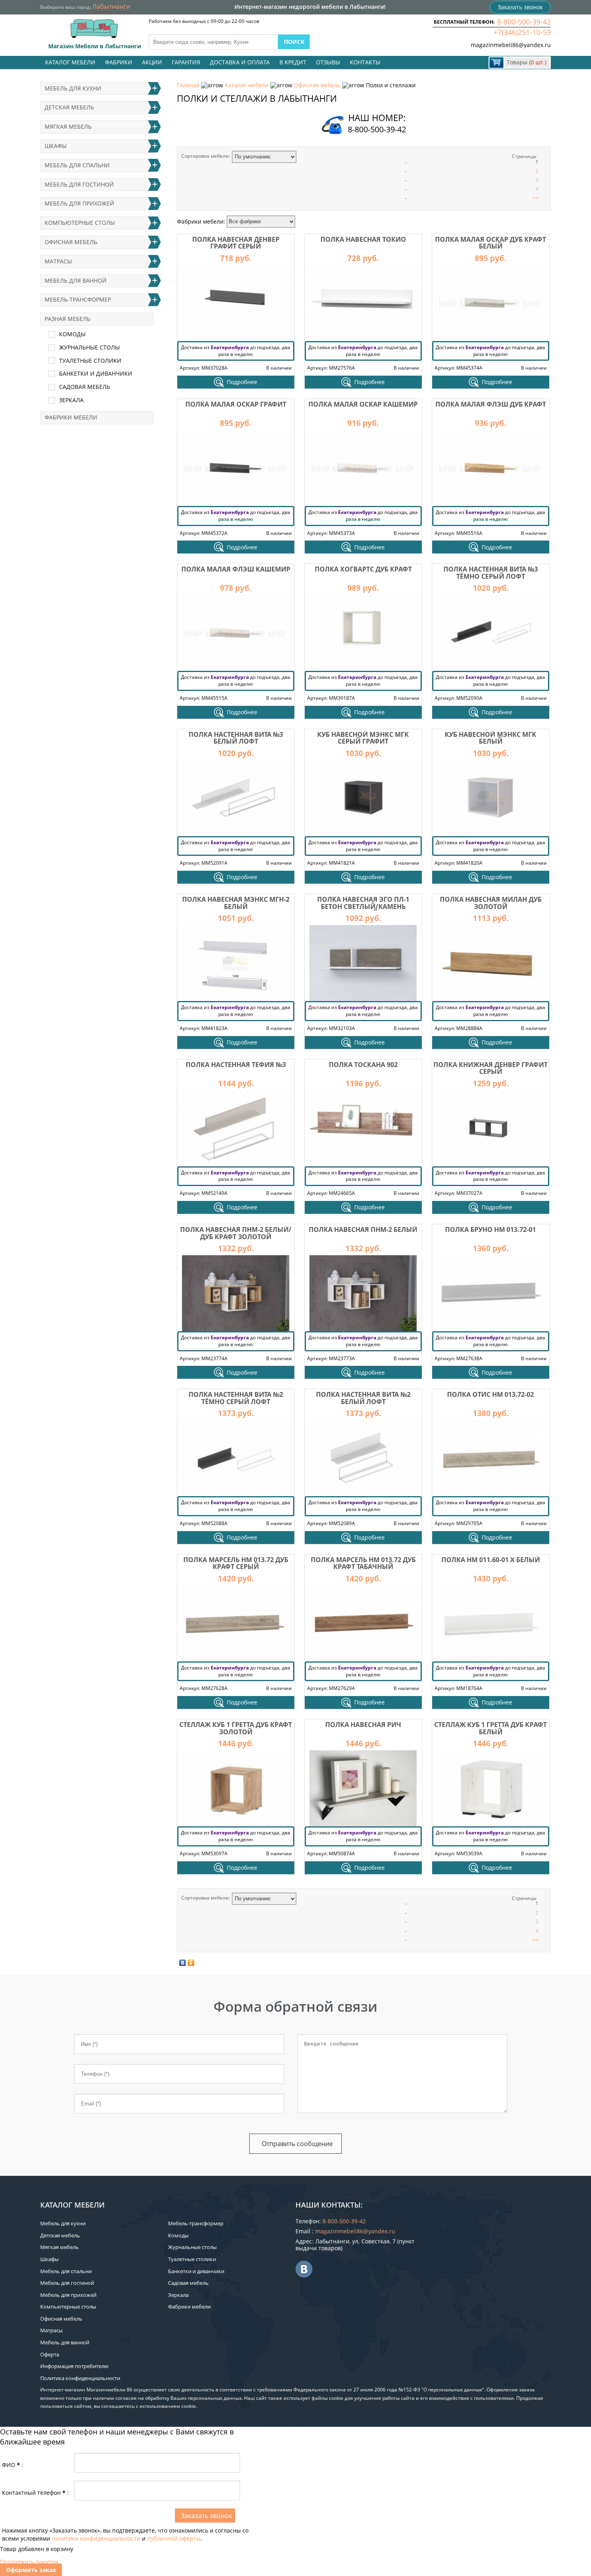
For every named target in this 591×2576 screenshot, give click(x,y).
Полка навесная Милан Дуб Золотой (491, 903)
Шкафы (56, 146)
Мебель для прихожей (79, 203)
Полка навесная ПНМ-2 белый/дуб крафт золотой (236, 1233)
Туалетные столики (90, 361)
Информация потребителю (74, 2366)
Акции (152, 62)
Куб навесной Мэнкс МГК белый (490, 738)
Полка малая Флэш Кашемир (236, 569)
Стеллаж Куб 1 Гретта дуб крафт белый (490, 1728)
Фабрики (119, 62)
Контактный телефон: (35, 2493)
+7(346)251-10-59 (522, 32)
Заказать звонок (520, 7)
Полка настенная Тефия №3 (236, 1065)
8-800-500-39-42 (524, 22)
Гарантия (186, 62)
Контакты (365, 62)
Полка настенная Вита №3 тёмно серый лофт (491, 573)
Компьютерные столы (80, 223)
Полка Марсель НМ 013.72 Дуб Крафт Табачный (363, 1563)
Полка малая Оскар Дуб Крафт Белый (490, 243)
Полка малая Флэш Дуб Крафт (491, 404)
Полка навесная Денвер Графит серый (236, 243)
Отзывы (328, 62)
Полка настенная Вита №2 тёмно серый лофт (236, 1398)
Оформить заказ (31, 2570)
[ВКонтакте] (183, 1963)
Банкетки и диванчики (96, 373)
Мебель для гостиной (79, 184)
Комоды (72, 334)
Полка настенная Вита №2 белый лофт (363, 1398)
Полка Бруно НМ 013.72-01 (490, 1229)
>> (536, 198)
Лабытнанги (111, 6)
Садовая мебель (85, 387)
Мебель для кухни (73, 88)
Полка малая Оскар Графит (236, 404)
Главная (188, 85)
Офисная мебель (317, 85)
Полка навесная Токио (363, 239)
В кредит (293, 62)
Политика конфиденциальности (80, 2378)
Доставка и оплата (240, 62)
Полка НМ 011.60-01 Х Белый (491, 1560)
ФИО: (13, 2465)
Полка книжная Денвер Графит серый (490, 1068)
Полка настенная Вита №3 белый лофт (236, 738)
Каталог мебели (70, 62)
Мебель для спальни (77, 165)
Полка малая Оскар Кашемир (363, 404)
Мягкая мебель (68, 126)
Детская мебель (69, 107)
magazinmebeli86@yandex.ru (511, 45)
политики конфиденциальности (96, 2538)
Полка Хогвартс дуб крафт (363, 569)
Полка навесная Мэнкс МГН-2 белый (236, 903)
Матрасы (58, 261)
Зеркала (71, 400)
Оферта (50, 2354)
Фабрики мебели (71, 417)
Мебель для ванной (76, 281)
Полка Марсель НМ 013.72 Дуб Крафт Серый (236, 1563)
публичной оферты (174, 2538)
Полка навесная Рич (363, 1725)
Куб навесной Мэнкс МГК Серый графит (363, 738)
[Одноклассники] (191, 1963)
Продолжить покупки (29, 2562)
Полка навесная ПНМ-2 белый (363, 1229)
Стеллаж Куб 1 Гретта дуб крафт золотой (236, 1728)
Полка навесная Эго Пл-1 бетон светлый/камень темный (363, 906)
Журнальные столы (89, 347)
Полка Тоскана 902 (363, 1065)
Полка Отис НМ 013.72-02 (490, 1394)
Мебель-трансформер (78, 299)
